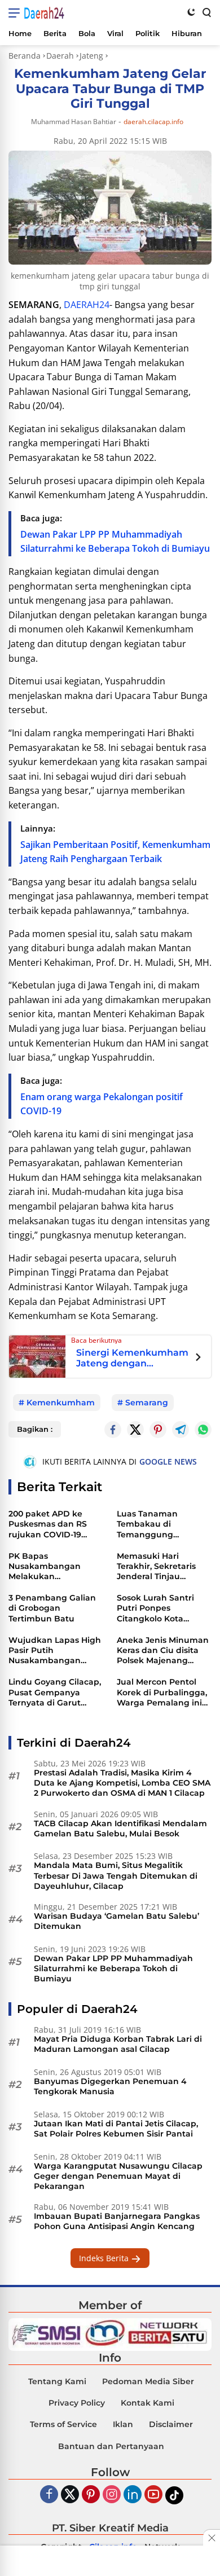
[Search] (206, 12)
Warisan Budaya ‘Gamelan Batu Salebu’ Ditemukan (116, 1921)
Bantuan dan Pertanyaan (111, 2446)
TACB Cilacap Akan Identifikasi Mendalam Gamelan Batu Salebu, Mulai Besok (120, 1828)
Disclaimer (171, 2424)
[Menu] (16, 13)
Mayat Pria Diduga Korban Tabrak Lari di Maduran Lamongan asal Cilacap (118, 2044)
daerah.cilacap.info (153, 122)
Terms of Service (63, 2424)
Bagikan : (35, 1429)
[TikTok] (174, 2495)
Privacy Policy (77, 2403)
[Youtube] (153, 2495)
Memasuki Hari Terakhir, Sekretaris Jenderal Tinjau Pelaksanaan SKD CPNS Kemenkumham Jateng (163, 1566)
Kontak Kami (148, 2403)
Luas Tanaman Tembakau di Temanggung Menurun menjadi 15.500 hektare (154, 1524)
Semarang (147, 1403)
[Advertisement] (110, 2562)
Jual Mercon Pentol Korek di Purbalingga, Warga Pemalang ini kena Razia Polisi (162, 1692)
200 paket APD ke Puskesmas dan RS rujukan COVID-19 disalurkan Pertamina (54, 1524)
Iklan (123, 2424)
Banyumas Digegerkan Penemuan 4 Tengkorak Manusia (110, 2086)
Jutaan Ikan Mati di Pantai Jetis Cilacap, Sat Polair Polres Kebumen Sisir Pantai (116, 2129)
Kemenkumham (61, 1403)
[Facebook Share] (113, 1430)
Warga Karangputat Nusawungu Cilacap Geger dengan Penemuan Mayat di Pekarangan (118, 2176)
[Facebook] (49, 2495)
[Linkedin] (133, 2495)
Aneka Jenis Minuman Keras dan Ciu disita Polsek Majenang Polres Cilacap (163, 1650)
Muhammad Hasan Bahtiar (74, 122)
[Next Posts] (198, 1359)
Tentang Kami (57, 2381)
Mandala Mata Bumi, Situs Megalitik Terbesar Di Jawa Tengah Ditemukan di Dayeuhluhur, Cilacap (116, 1875)
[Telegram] (181, 1430)
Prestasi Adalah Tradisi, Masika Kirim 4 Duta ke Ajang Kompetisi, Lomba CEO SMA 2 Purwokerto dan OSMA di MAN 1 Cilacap (122, 1783)
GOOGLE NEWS (168, 1461)
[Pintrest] (158, 1430)
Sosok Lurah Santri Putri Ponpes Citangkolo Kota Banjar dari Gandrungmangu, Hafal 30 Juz (155, 1608)
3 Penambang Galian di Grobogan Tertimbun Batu (52, 1608)
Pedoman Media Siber (148, 2381)
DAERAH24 (87, 305)
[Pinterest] (91, 2495)
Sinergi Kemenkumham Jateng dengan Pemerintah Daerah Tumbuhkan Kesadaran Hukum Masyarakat (132, 1358)
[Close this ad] (212, 2538)
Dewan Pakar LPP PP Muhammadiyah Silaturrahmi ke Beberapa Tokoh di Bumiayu (113, 1968)
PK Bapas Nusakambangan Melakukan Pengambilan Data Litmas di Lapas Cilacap (48, 1566)
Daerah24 (44, 13)
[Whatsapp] (203, 1430)
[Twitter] (135, 1430)
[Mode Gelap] (191, 12)
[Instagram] (112, 2495)
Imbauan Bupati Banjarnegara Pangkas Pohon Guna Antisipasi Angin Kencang (117, 2221)
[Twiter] (70, 2495)
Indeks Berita (105, 2258)
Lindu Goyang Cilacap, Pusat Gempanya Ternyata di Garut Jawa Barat (55, 1692)
